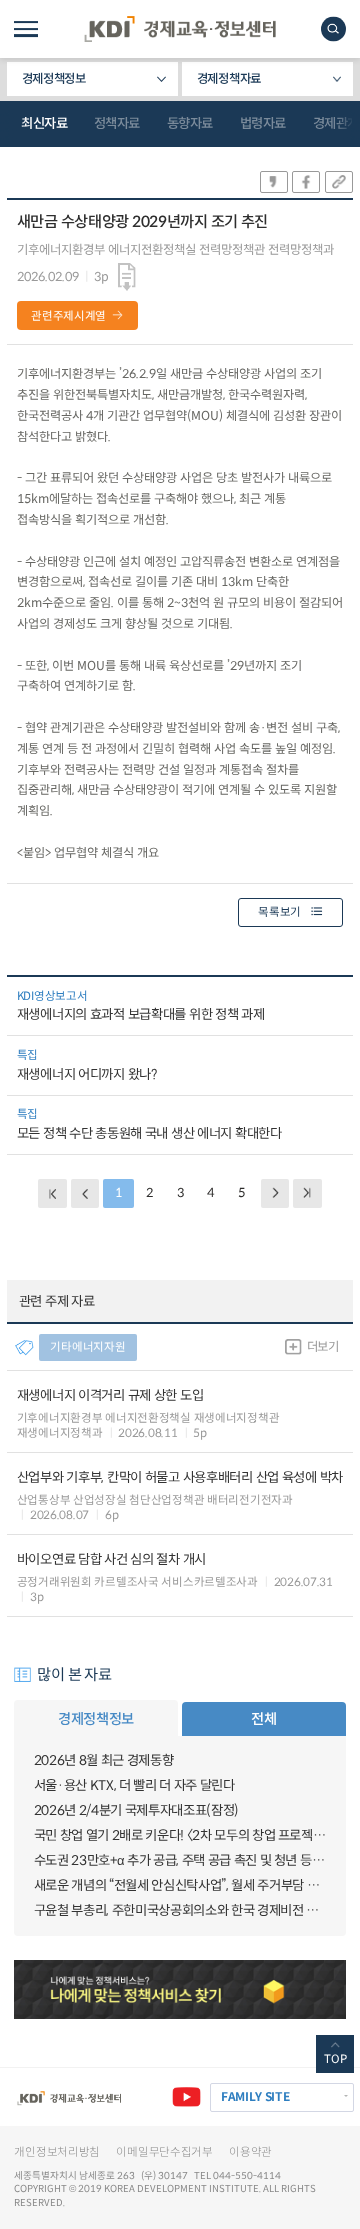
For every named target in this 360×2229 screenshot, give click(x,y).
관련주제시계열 (68, 316)
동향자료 (190, 123)
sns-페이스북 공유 (306, 182)
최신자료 (44, 123)
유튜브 (186, 2097)
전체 (263, 1719)
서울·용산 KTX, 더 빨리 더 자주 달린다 (134, 1785)
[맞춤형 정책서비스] (179, 1990)
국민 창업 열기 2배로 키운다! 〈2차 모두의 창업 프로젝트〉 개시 (180, 1835)
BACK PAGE (52, 1193)
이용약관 (250, 2152)
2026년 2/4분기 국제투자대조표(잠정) (136, 1810)
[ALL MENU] (26, 29)
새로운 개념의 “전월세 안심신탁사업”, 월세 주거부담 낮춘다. (180, 1885)
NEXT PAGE (307, 1193)
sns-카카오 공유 (274, 182)
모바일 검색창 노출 (333, 28)
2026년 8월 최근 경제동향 (104, 1760)
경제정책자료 (229, 79)
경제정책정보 (54, 79)
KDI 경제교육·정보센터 (180, 29)
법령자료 (263, 123)
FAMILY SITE (255, 2096)
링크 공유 (339, 182)
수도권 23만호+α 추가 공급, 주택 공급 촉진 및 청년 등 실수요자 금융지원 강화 (180, 1860)
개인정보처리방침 (57, 2152)
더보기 (323, 1347)
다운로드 (127, 277)
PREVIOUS (85, 1193)
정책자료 (117, 123)
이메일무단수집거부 (164, 2152)
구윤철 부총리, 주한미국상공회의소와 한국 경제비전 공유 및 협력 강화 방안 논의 (180, 1910)
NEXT (275, 1193)
